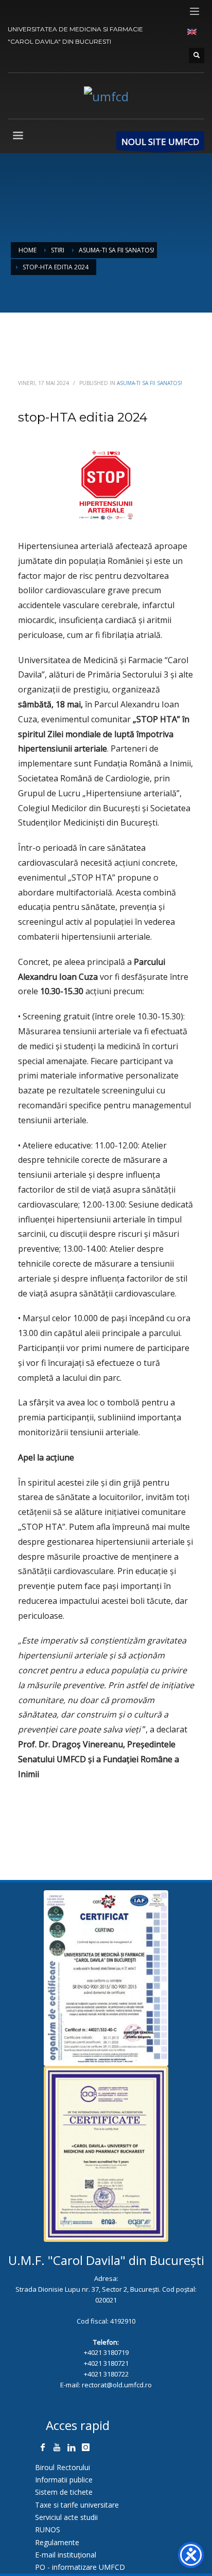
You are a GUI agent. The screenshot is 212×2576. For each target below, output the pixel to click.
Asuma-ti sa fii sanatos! (149, 383)
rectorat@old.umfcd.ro (117, 2385)
